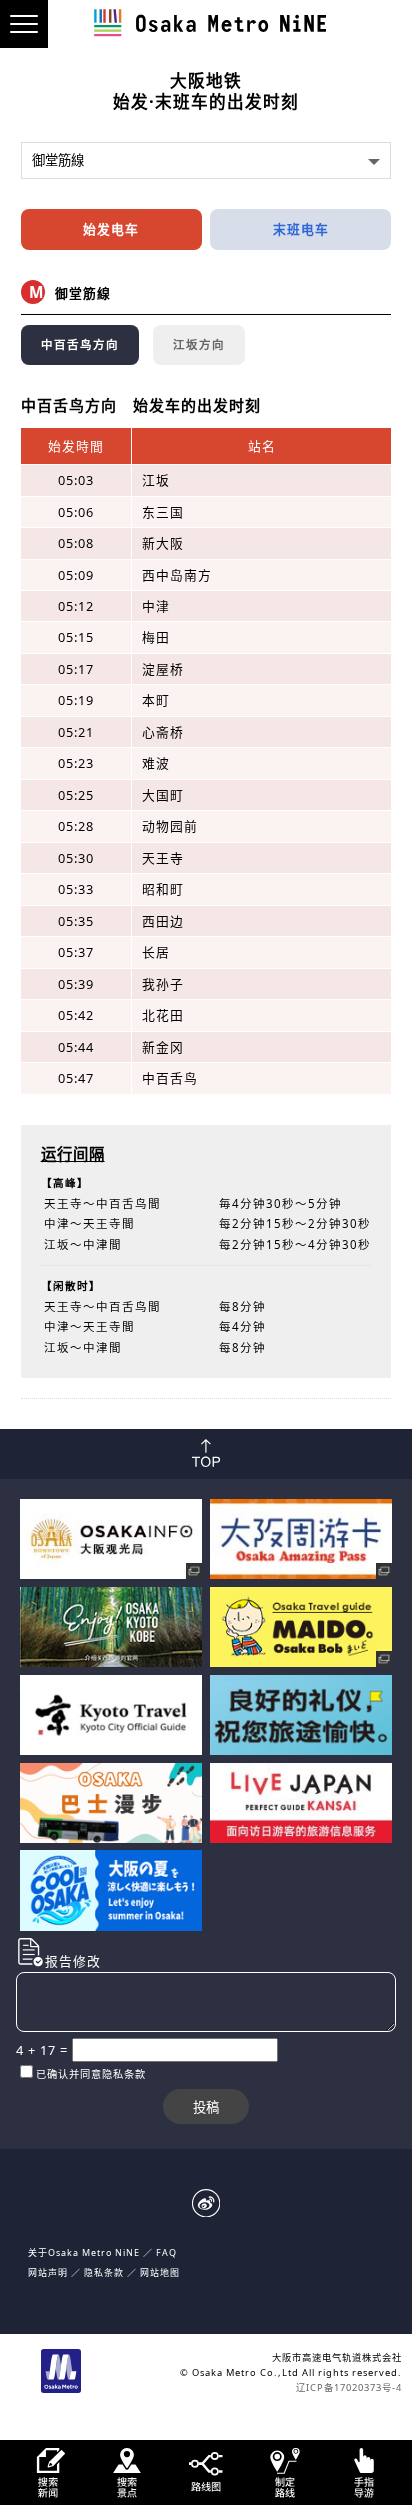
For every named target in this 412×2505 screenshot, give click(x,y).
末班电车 (301, 229)
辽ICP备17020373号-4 (349, 2387)
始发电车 (111, 229)
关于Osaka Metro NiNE (84, 2252)
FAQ (166, 2252)
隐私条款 (104, 2272)
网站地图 (160, 2272)
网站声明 (48, 2272)
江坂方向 (199, 344)
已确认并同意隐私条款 (91, 2074)
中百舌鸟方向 (80, 344)
